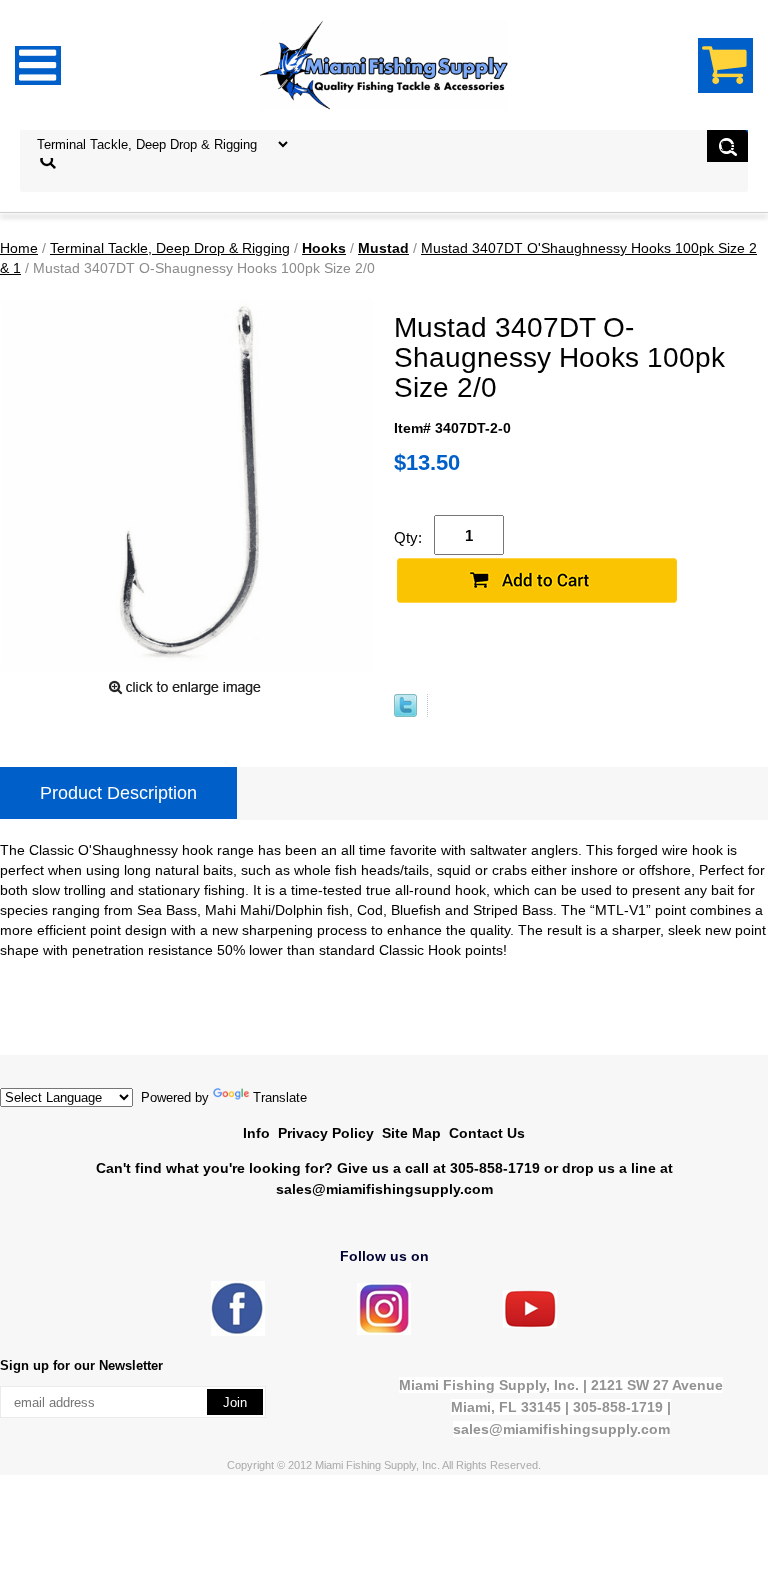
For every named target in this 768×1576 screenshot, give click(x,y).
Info (256, 1133)
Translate (280, 1097)
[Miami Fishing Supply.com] (530, 1323)
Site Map (411, 1133)
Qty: (408, 537)
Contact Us (487, 1133)
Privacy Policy (326, 1133)
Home (19, 248)
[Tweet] (405, 712)
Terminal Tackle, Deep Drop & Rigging (170, 248)
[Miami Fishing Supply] (238, 1331)
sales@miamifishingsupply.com (384, 1189)
